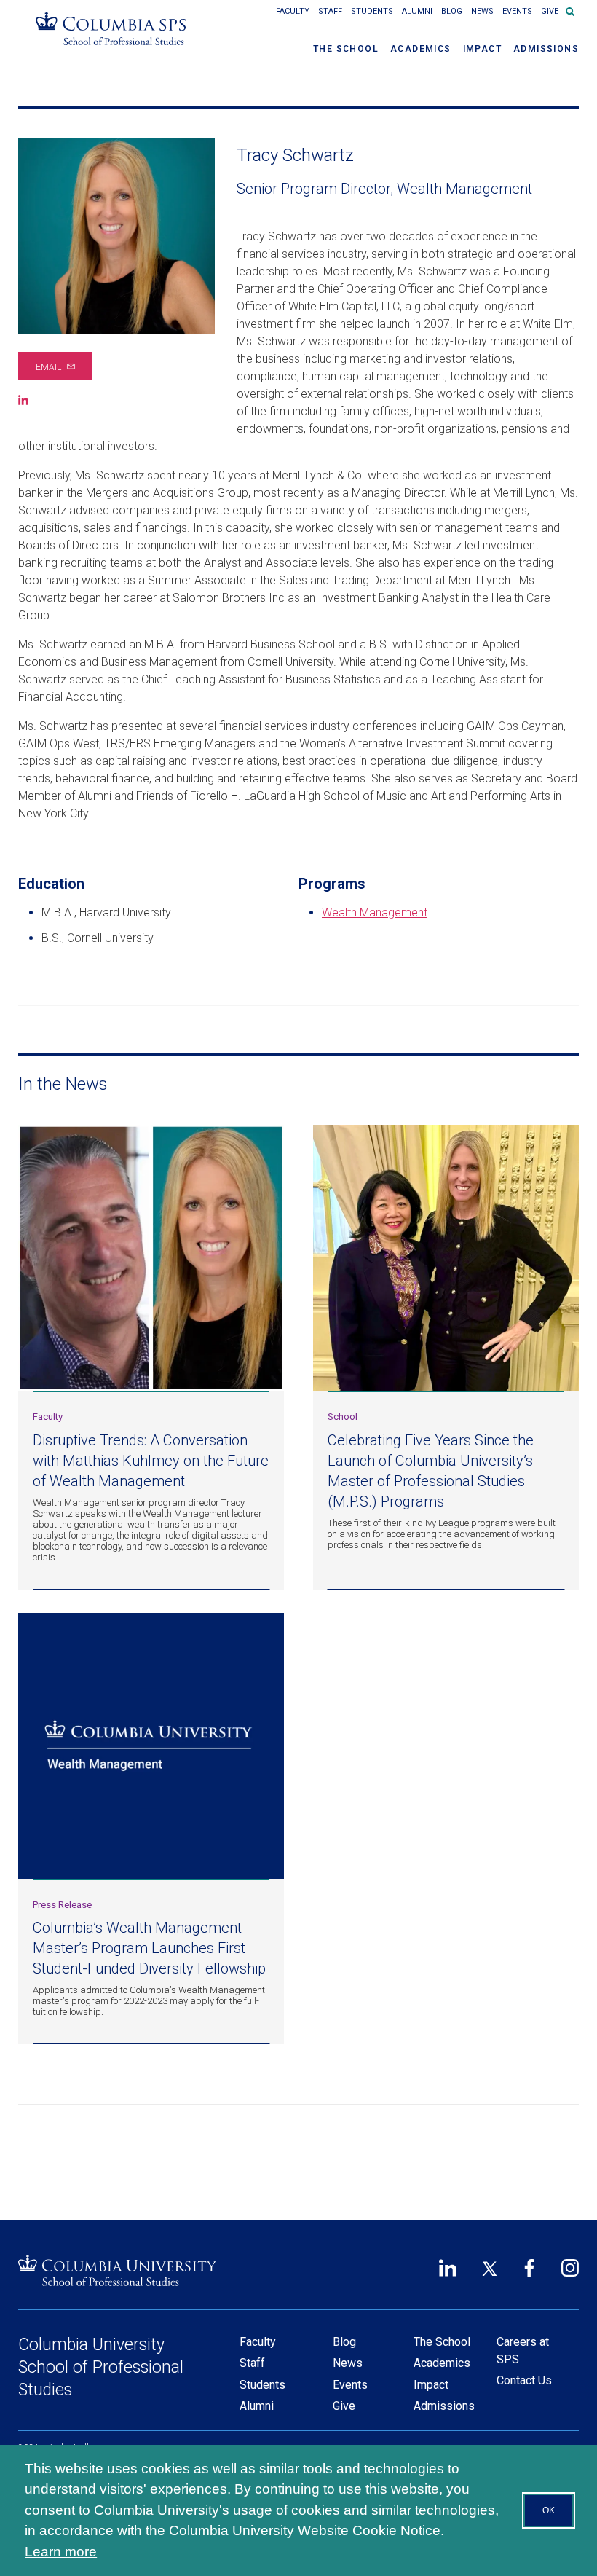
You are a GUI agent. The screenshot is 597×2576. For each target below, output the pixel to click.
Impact (482, 49)
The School (346, 49)
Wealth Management (375, 912)
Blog (452, 11)
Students (372, 11)
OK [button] (549, 2510)
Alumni (417, 11)
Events (517, 11)
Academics (421, 49)
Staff (330, 11)
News (482, 11)
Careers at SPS (523, 2351)
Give (550, 11)
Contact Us (524, 2380)
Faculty (293, 11)
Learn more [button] (61, 2552)
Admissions (546, 49)
